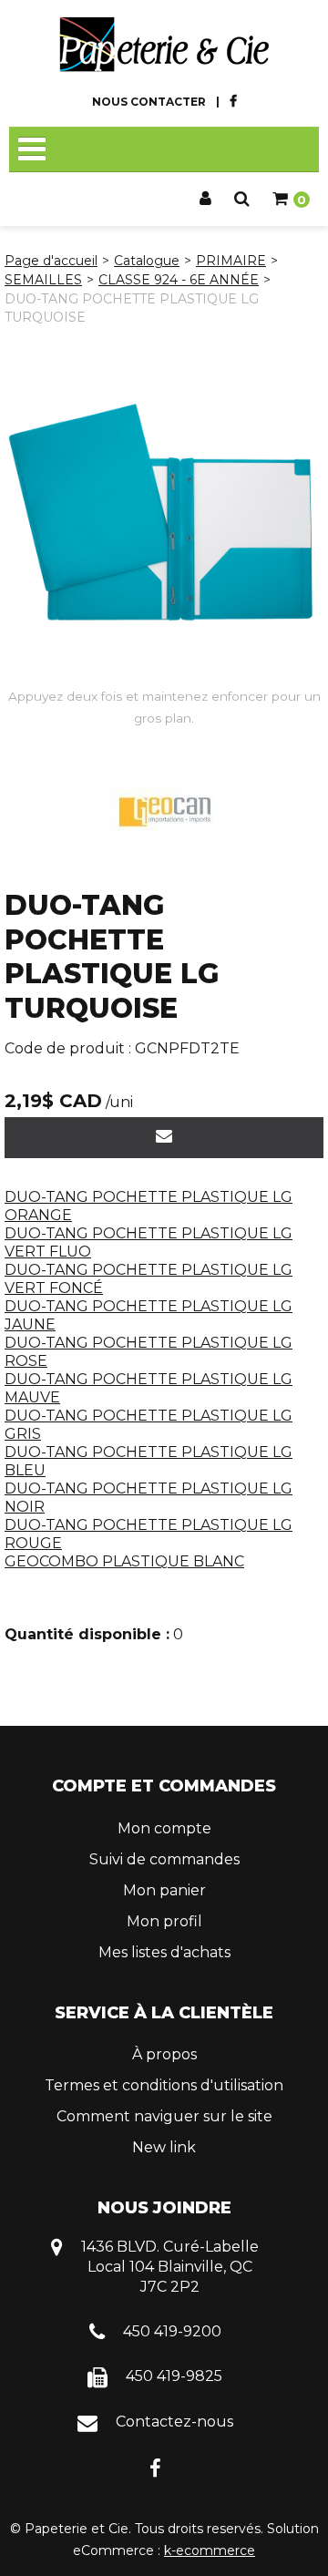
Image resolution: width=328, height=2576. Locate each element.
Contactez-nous (174, 2422)
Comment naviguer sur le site (164, 2116)
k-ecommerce (210, 2550)
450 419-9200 (172, 2331)
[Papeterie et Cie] (164, 45)
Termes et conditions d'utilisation (164, 2085)
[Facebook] (155, 2467)
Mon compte (164, 1828)
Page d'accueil (51, 261)
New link (164, 2147)
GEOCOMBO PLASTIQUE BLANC (124, 1561)
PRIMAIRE (231, 261)
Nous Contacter (149, 102)
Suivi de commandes (164, 1859)
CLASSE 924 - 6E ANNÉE (179, 280)
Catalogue (147, 261)
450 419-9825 (174, 2376)
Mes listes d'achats (164, 1952)
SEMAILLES (43, 280)
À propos (164, 2054)
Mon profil (164, 1921)
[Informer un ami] (164, 1138)
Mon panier (164, 1890)
